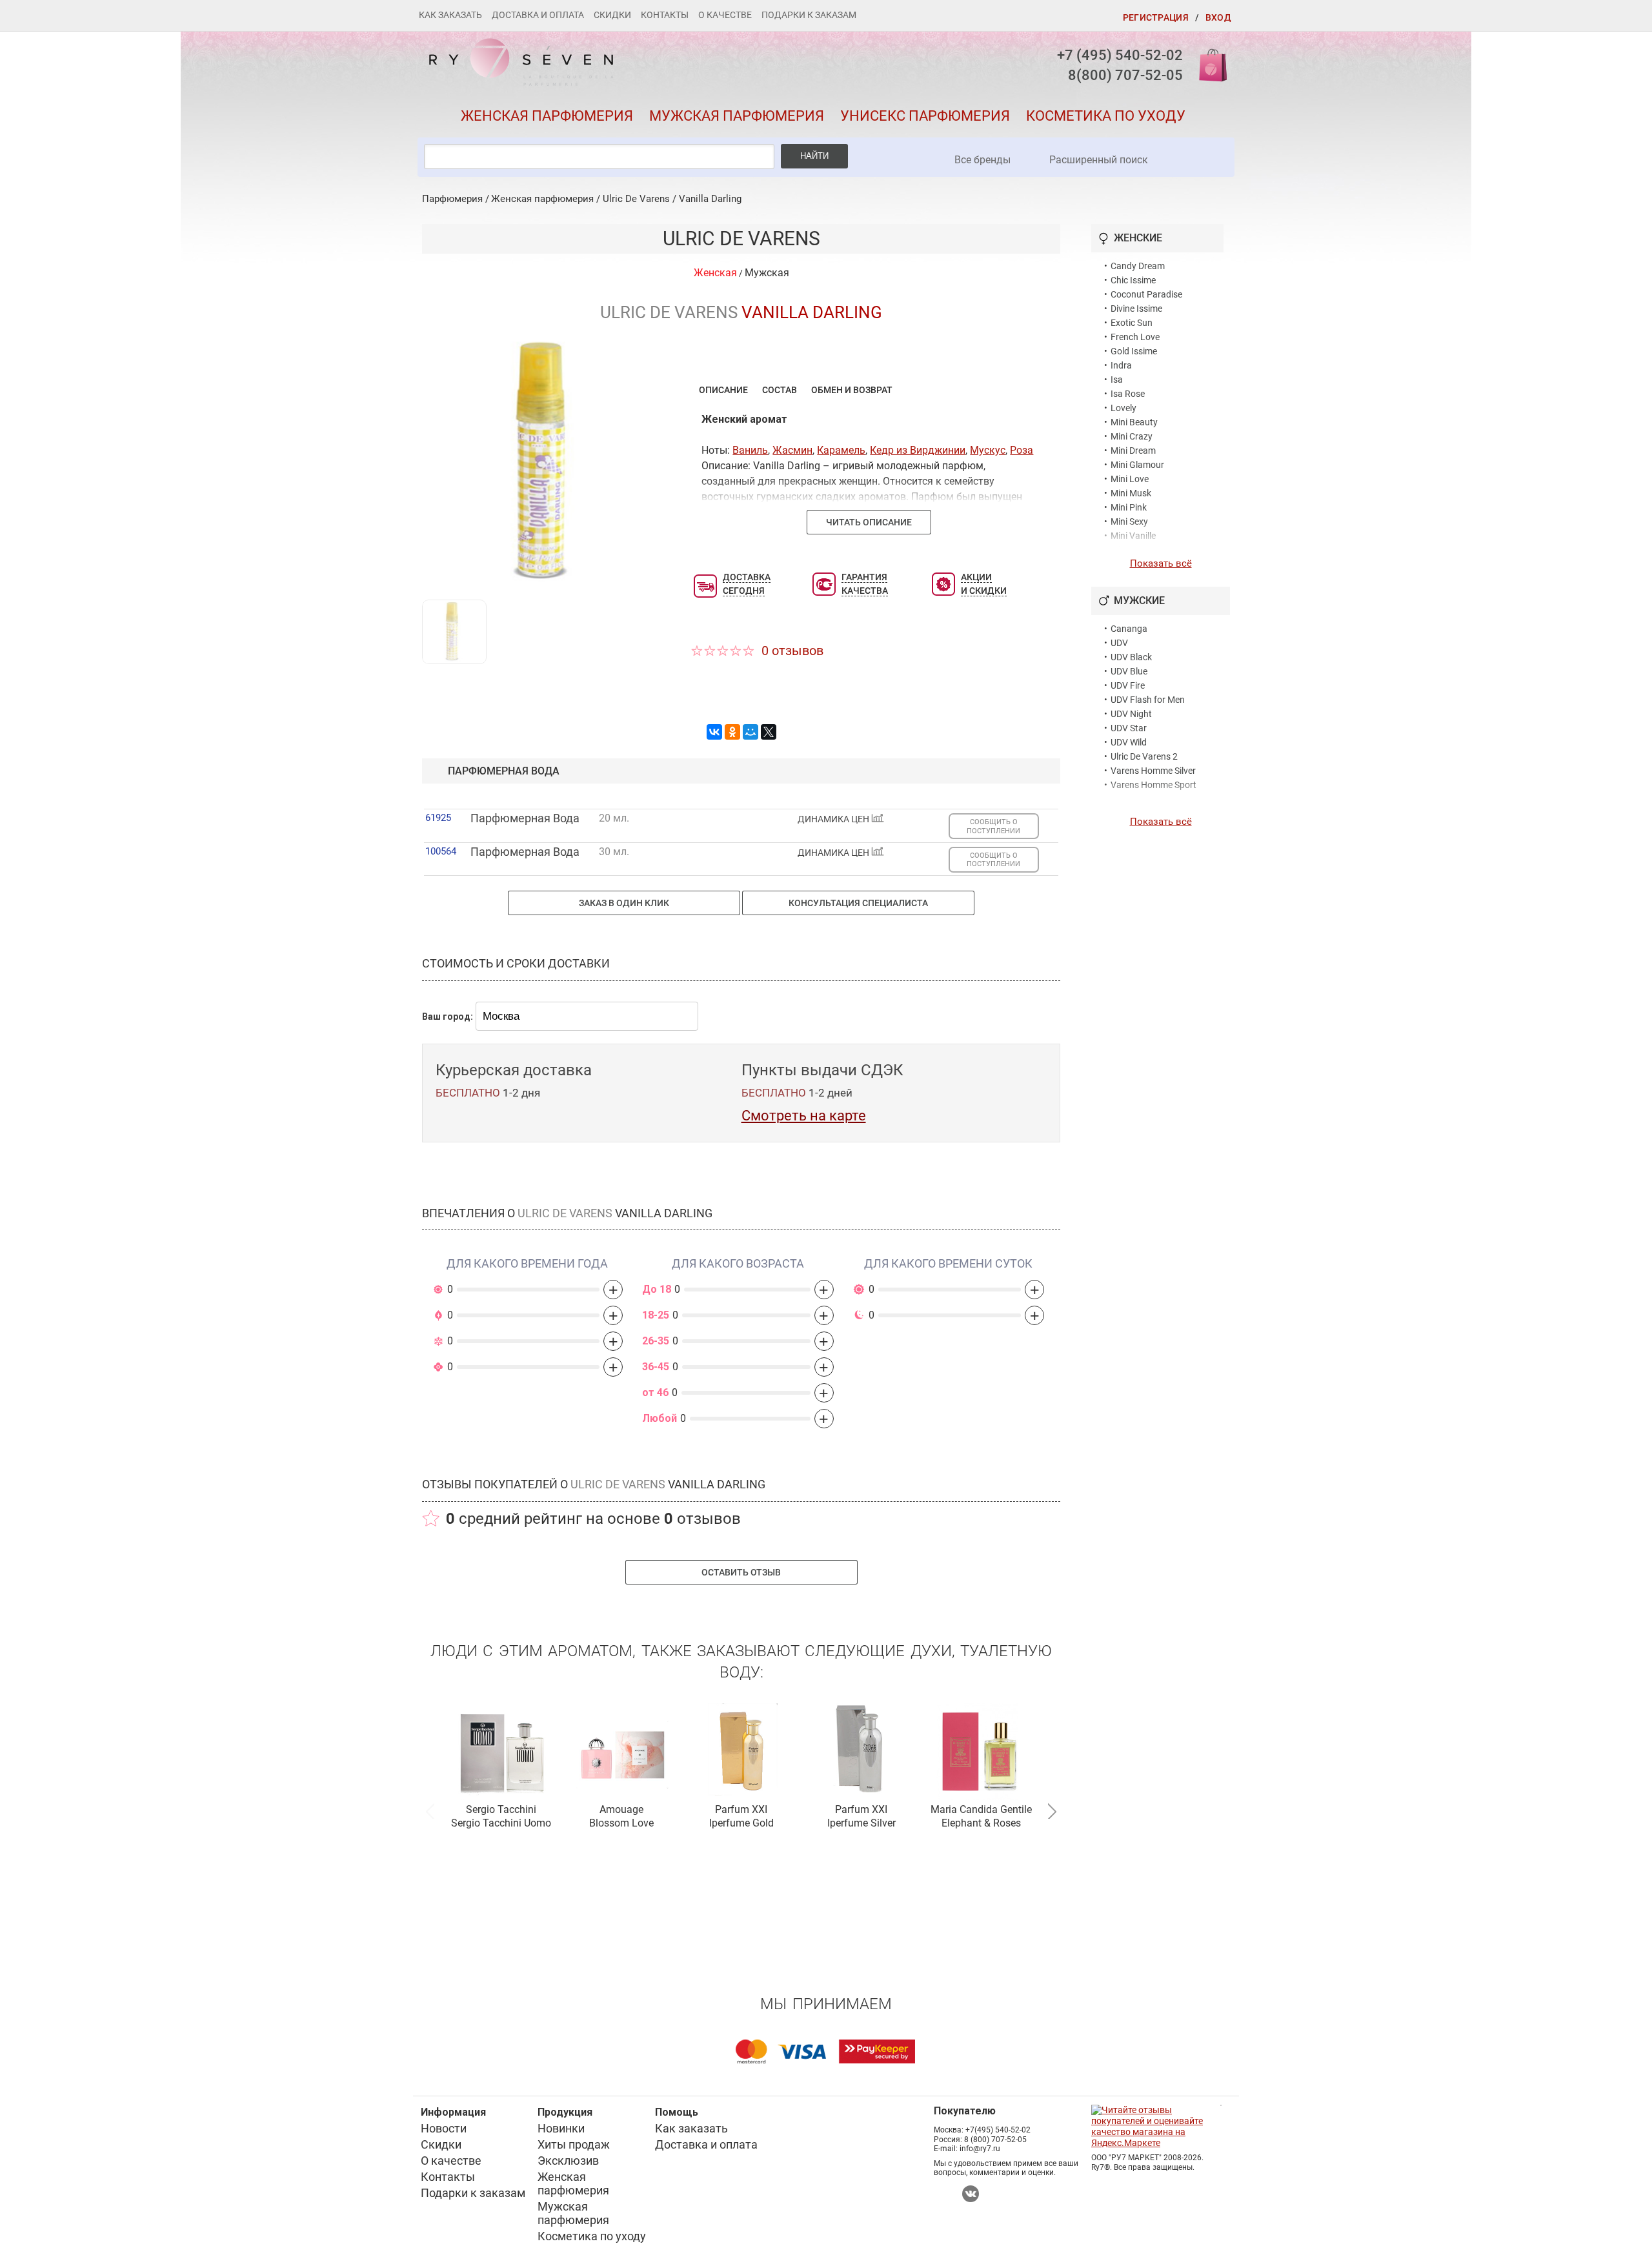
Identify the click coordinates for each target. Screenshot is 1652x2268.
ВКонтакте (971, 2194)
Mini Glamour (1137, 465)
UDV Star (1129, 728)
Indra (1121, 365)
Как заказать (450, 15)
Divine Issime (1136, 309)
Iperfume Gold (741, 1823)
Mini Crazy (1132, 436)
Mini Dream (1133, 451)
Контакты (665, 15)
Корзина (1209, 64)
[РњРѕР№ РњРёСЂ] (750, 732)
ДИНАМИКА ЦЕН (834, 819)
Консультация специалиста (858, 903)
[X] (769, 732)
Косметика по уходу (1106, 116)
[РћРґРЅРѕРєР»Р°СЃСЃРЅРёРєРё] (732, 732)
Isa (1117, 380)
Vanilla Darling (710, 199)
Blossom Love (621, 1823)
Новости (444, 2128)
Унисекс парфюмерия (925, 116)
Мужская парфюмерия (737, 116)
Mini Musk (1131, 493)
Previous (430, 1810)
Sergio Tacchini (501, 1809)
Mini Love (1130, 479)
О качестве (725, 15)
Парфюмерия (452, 199)
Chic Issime (1133, 280)
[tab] (723, 390)
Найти (814, 156)
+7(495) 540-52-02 (998, 2130)
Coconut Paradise (1146, 294)
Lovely (1123, 408)
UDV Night (1131, 714)
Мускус (988, 450)
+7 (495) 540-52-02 (1120, 55)
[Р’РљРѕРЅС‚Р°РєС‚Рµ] (714, 732)
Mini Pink (1129, 507)
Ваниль (750, 450)
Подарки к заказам (809, 15)
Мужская (767, 273)
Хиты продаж (574, 2144)
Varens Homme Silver (1153, 771)
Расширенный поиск (1099, 160)
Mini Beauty (1134, 422)
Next (1052, 1810)
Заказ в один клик (624, 903)
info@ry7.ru (980, 2149)
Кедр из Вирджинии (918, 450)
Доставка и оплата (538, 15)
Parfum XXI (741, 1809)
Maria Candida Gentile (981, 1809)
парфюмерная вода (504, 771)
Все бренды (982, 160)
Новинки (561, 2128)
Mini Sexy (1129, 521)
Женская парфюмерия (547, 116)
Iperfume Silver (861, 1823)
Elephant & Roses (981, 1823)
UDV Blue (1129, 671)
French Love (1135, 337)
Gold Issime (1134, 351)
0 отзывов (792, 651)
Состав (780, 390)
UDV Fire (1128, 685)
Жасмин (792, 450)
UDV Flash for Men (1148, 700)
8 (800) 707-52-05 (995, 2140)
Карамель (841, 450)
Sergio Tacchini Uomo (501, 1823)
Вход (1218, 17)
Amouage (621, 1809)
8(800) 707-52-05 (1125, 75)
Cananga (1129, 629)
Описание (723, 390)
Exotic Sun (1132, 323)
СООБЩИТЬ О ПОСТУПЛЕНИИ (993, 826)
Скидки (612, 15)
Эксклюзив (568, 2161)
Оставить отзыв (741, 1572)
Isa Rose (1128, 394)
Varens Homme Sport (1153, 785)
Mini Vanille (1133, 536)
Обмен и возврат (852, 390)
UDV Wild (1129, 742)
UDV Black (1131, 657)
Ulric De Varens (636, 199)
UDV (1119, 643)
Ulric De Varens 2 (1144, 756)
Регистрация (1156, 17)
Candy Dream (1138, 266)
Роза (1022, 450)
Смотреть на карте (804, 1116)
